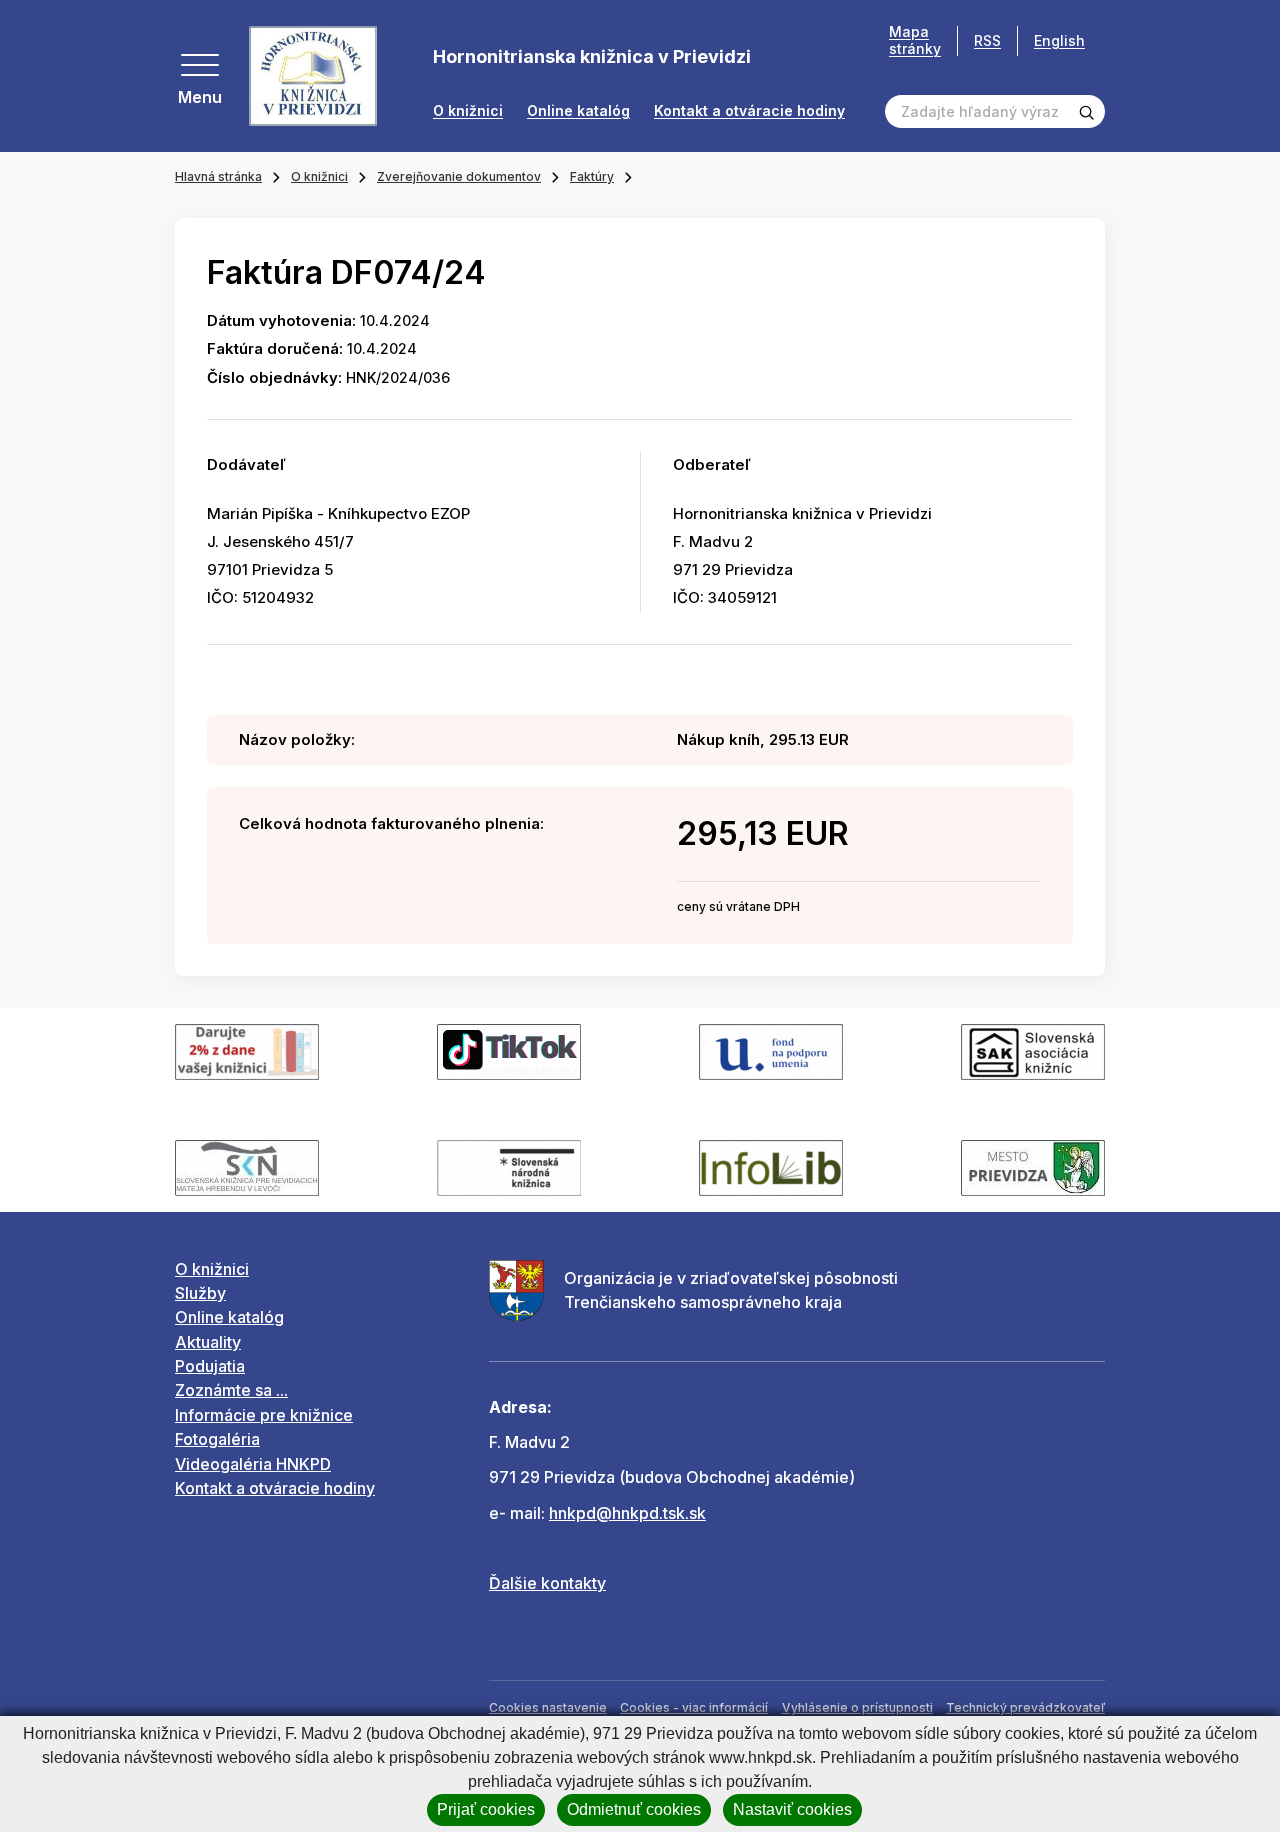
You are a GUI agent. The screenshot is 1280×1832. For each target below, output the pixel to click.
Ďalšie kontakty (547, 1583)
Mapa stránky (915, 40)
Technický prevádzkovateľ (1025, 1707)
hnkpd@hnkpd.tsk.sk (627, 1513)
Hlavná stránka (218, 176)
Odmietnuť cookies (634, 1809)
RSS (987, 40)
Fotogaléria (217, 1439)
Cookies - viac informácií (694, 1707)
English (1059, 40)
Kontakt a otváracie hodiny (749, 111)
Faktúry (592, 176)
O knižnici (468, 111)
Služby (200, 1293)
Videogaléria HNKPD (253, 1464)
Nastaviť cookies (792, 1809)
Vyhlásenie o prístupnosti (857, 1707)
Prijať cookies (486, 1809)
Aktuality (208, 1342)
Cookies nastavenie (548, 1707)
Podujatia (210, 1366)
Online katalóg (578, 111)
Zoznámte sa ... (231, 1390)
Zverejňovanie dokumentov (459, 176)
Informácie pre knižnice (264, 1415)
